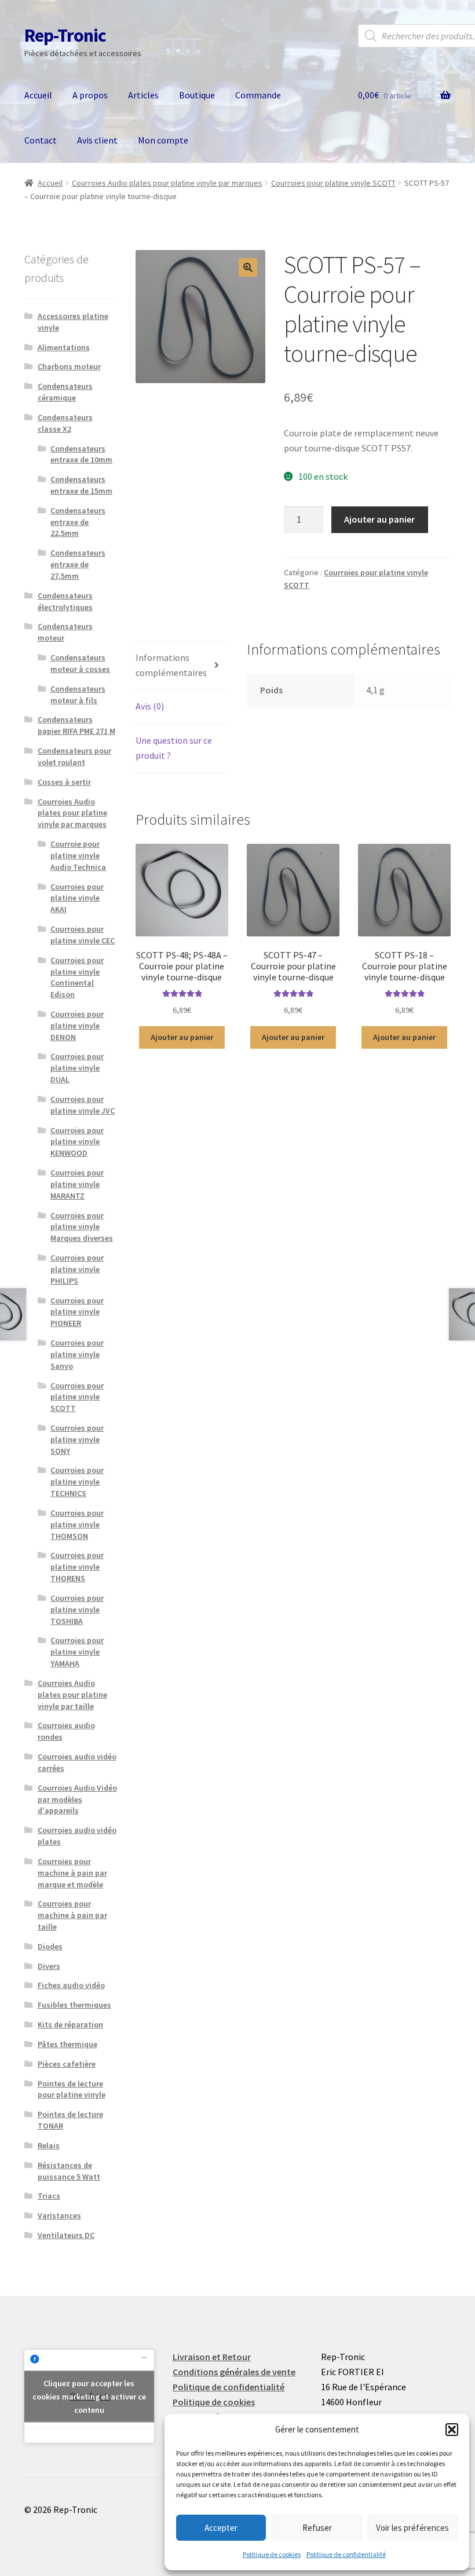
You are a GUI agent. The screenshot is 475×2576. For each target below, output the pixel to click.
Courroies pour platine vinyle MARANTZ (77, 1184)
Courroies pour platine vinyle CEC (83, 935)
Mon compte (163, 140)
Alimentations (64, 347)
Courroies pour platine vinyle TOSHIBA (77, 1609)
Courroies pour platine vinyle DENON (77, 1026)
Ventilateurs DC (66, 2235)
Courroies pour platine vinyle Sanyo (77, 1354)
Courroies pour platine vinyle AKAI (77, 898)
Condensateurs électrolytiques (65, 601)
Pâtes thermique (67, 2044)
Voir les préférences (412, 2528)
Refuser (317, 2528)
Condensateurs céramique (65, 392)
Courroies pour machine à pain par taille (72, 1915)
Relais (49, 2145)
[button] (452, 2430)
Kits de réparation (70, 2024)
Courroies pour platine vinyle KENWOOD (77, 1142)
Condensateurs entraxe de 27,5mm (78, 564)
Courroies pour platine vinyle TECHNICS (77, 1482)
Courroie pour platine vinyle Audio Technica (78, 855)
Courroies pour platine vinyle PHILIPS (77, 1269)
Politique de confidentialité (346, 2554)
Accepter (221, 2528)
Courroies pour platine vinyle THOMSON (77, 1524)
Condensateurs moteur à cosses (80, 663)
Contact (41, 140)
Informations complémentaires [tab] (171, 665)
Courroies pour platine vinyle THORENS (77, 1567)
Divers (49, 1966)
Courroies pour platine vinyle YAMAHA (77, 1652)
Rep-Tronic (65, 35)
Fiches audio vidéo (71, 1985)
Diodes (50, 1946)
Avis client (97, 140)
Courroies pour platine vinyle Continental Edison (77, 977)
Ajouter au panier (379, 519)
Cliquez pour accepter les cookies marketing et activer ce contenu (89, 2396)
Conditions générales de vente (234, 2372)
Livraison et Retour (212, 2357)
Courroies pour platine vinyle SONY (77, 1439)
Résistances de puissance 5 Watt (69, 2171)
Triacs (49, 2196)
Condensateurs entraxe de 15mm (81, 485)
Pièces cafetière (67, 2064)
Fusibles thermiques (74, 2005)
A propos (90, 95)
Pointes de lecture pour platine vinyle (72, 2089)
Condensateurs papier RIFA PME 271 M (76, 725)
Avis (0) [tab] (150, 706)
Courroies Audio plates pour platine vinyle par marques (167, 183)
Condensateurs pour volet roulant (74, 756)
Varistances (59, 2215)
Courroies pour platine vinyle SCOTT (333, 183)
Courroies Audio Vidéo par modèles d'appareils (77, 1799)
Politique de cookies (272, 2554)
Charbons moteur (69, 366)
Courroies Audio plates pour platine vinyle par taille (72, 1695)
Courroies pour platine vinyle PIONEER (77, 1312)
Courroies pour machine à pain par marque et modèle (72, 1873)
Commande (258, 95)
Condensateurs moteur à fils (78, 694)
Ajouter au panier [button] (182, 1037)
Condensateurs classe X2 (65, 423)
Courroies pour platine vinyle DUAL (77, 1068)
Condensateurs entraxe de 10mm (81, 454)
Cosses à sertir (64, 782)
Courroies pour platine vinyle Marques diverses (82, 1227)
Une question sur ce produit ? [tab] (174, 748)
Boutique (197, 95)
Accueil (38, 95)
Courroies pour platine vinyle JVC (83, 1105)
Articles (143, 95)
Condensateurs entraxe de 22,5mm (78, 522)
